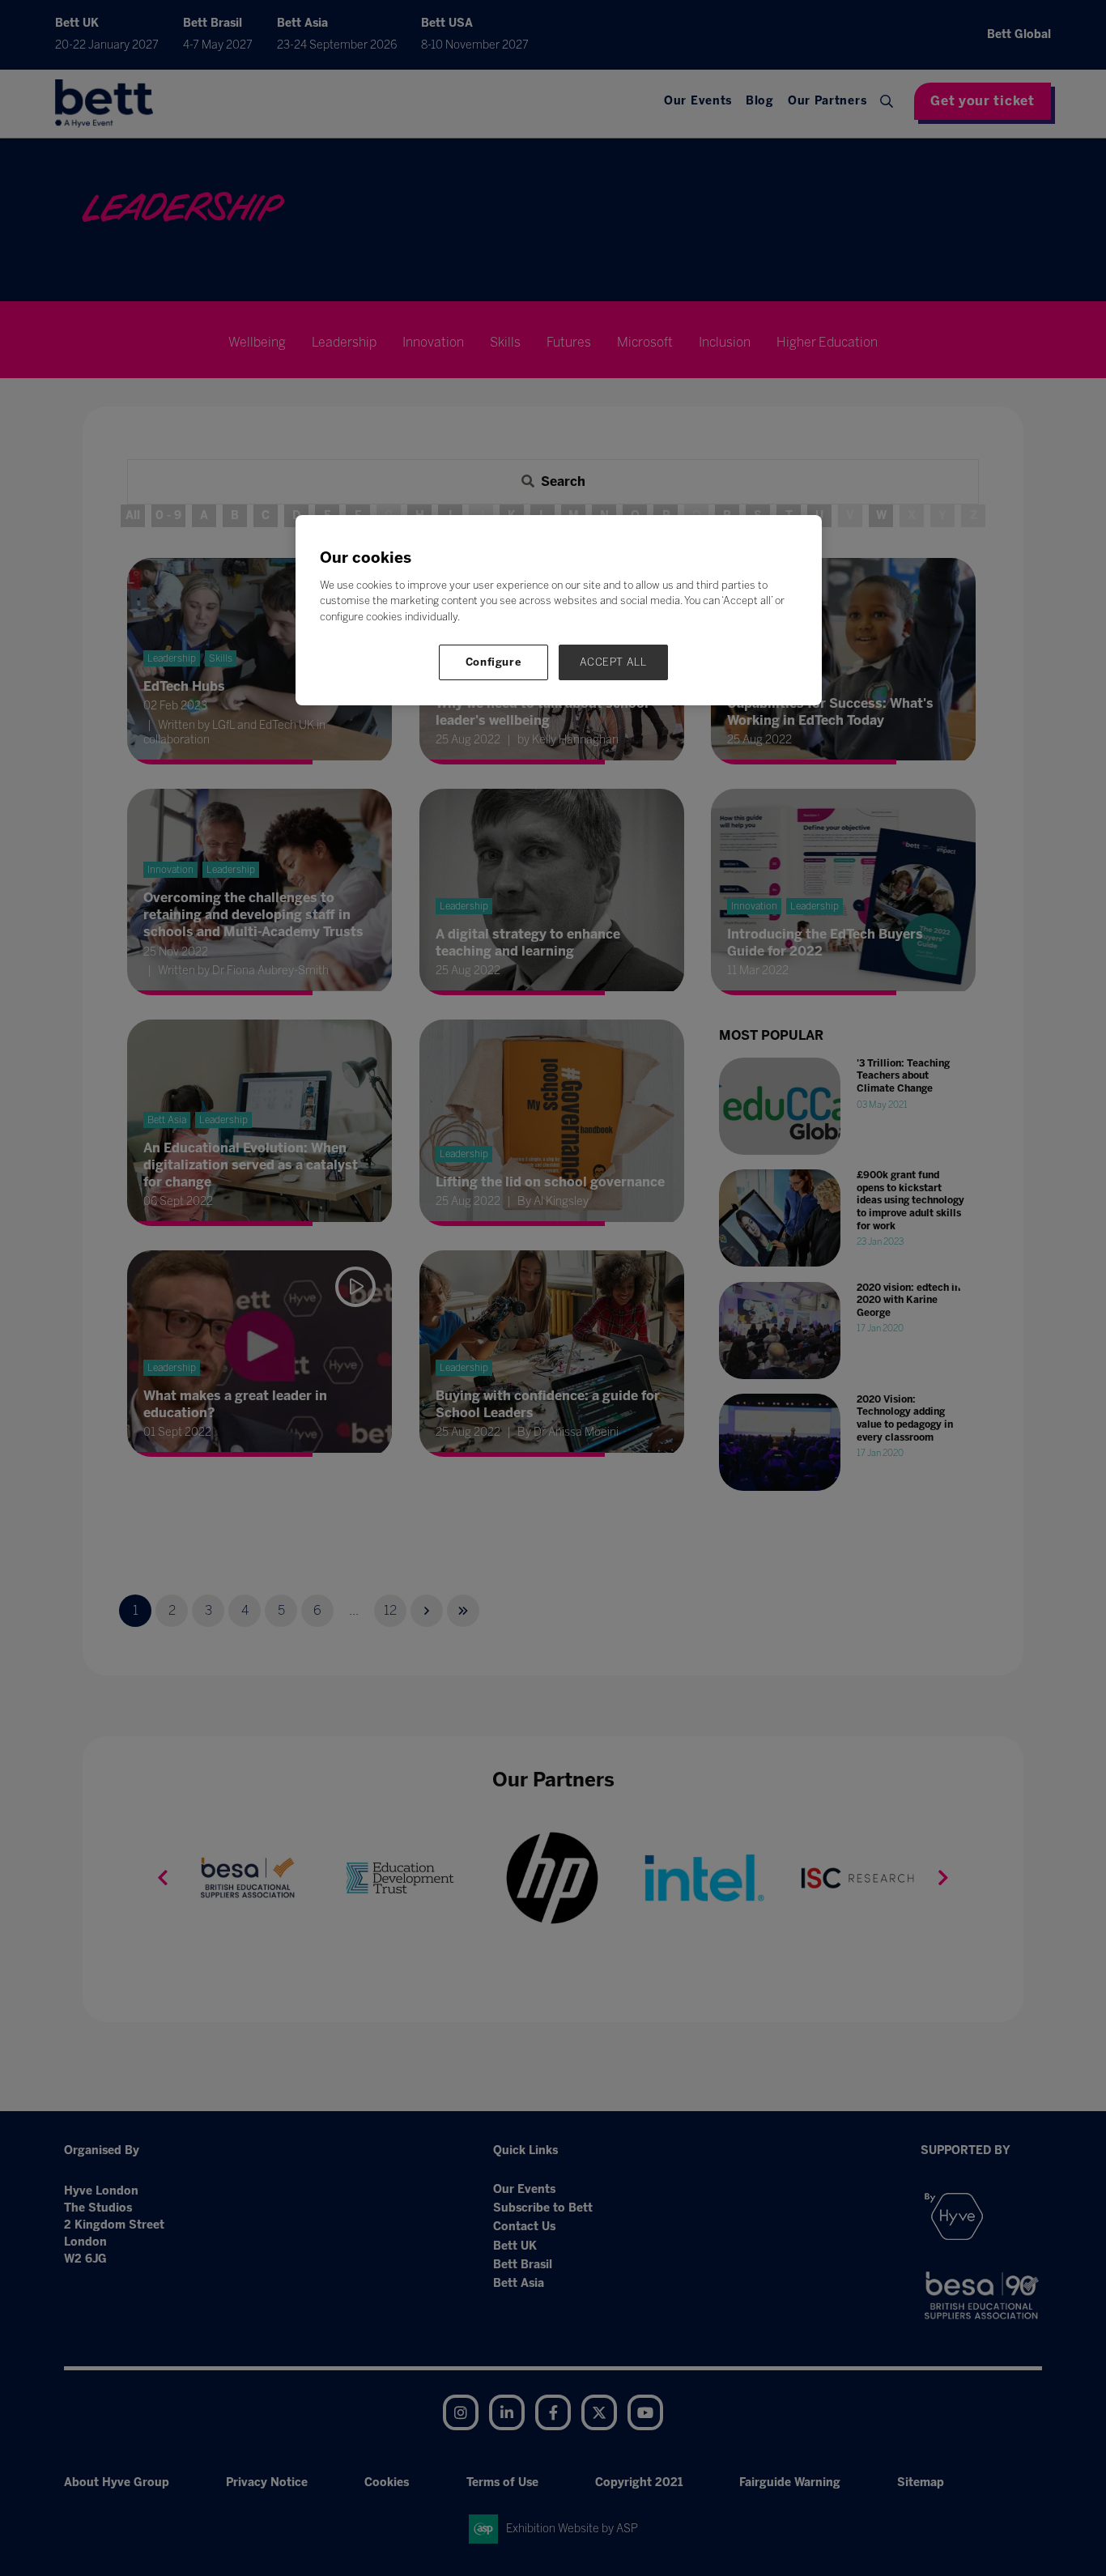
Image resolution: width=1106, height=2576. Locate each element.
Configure (494, 662)
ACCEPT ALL (613, 662)
